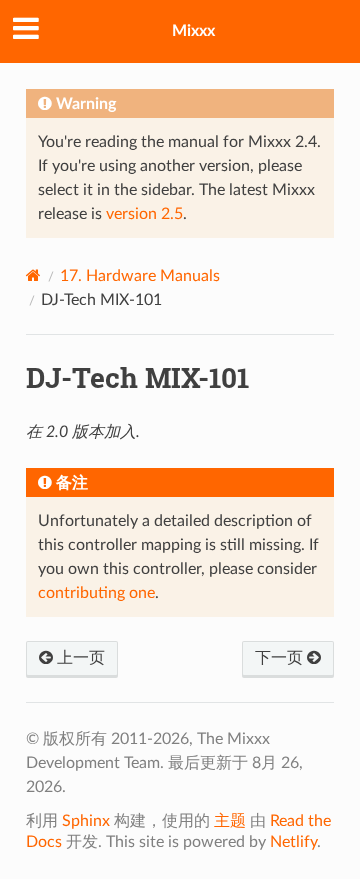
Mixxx (193, 31)
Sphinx (86, 821)
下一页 (281, 658)
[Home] (33, 275)
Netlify (293, 842)
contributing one (96, 593)
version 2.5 (144, 214)
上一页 (79, 658)
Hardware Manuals (140, 276)
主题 (230, 821)
